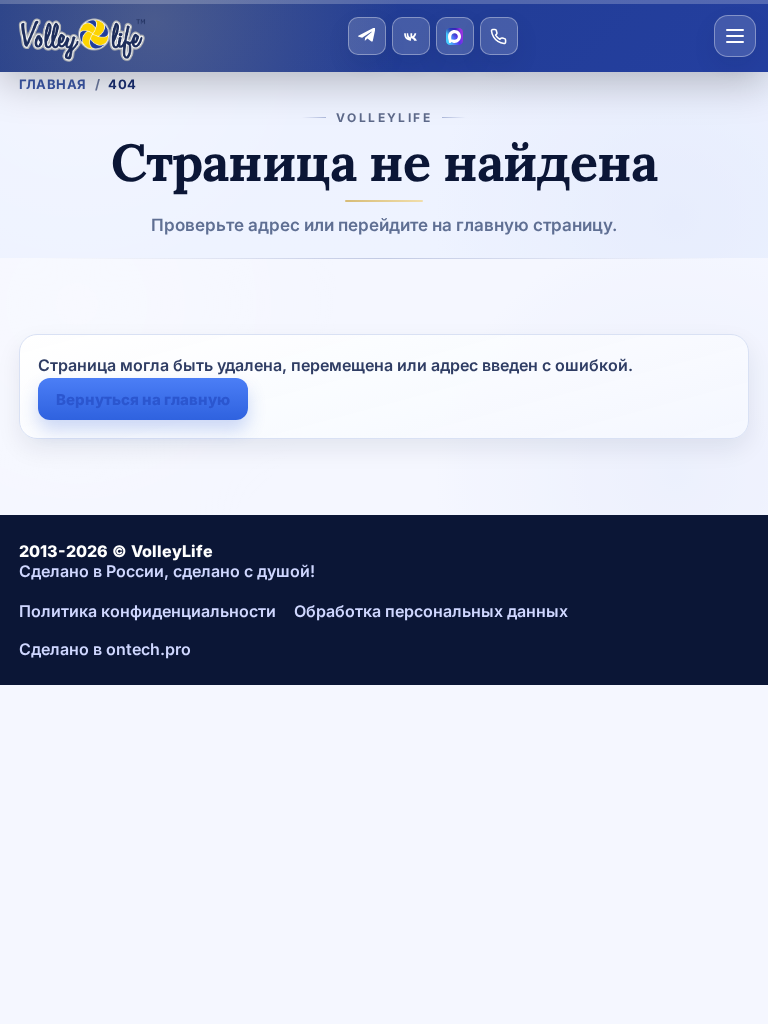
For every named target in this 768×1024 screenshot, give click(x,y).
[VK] (411, 36)
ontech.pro (148, 649)
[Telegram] (367, 36)
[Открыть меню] (735, 36)
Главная (53, 84)
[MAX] (455, 36)
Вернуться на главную (143, 399)
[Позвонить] (499, 36)
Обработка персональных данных (431, 611)
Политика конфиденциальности (147, 611)
